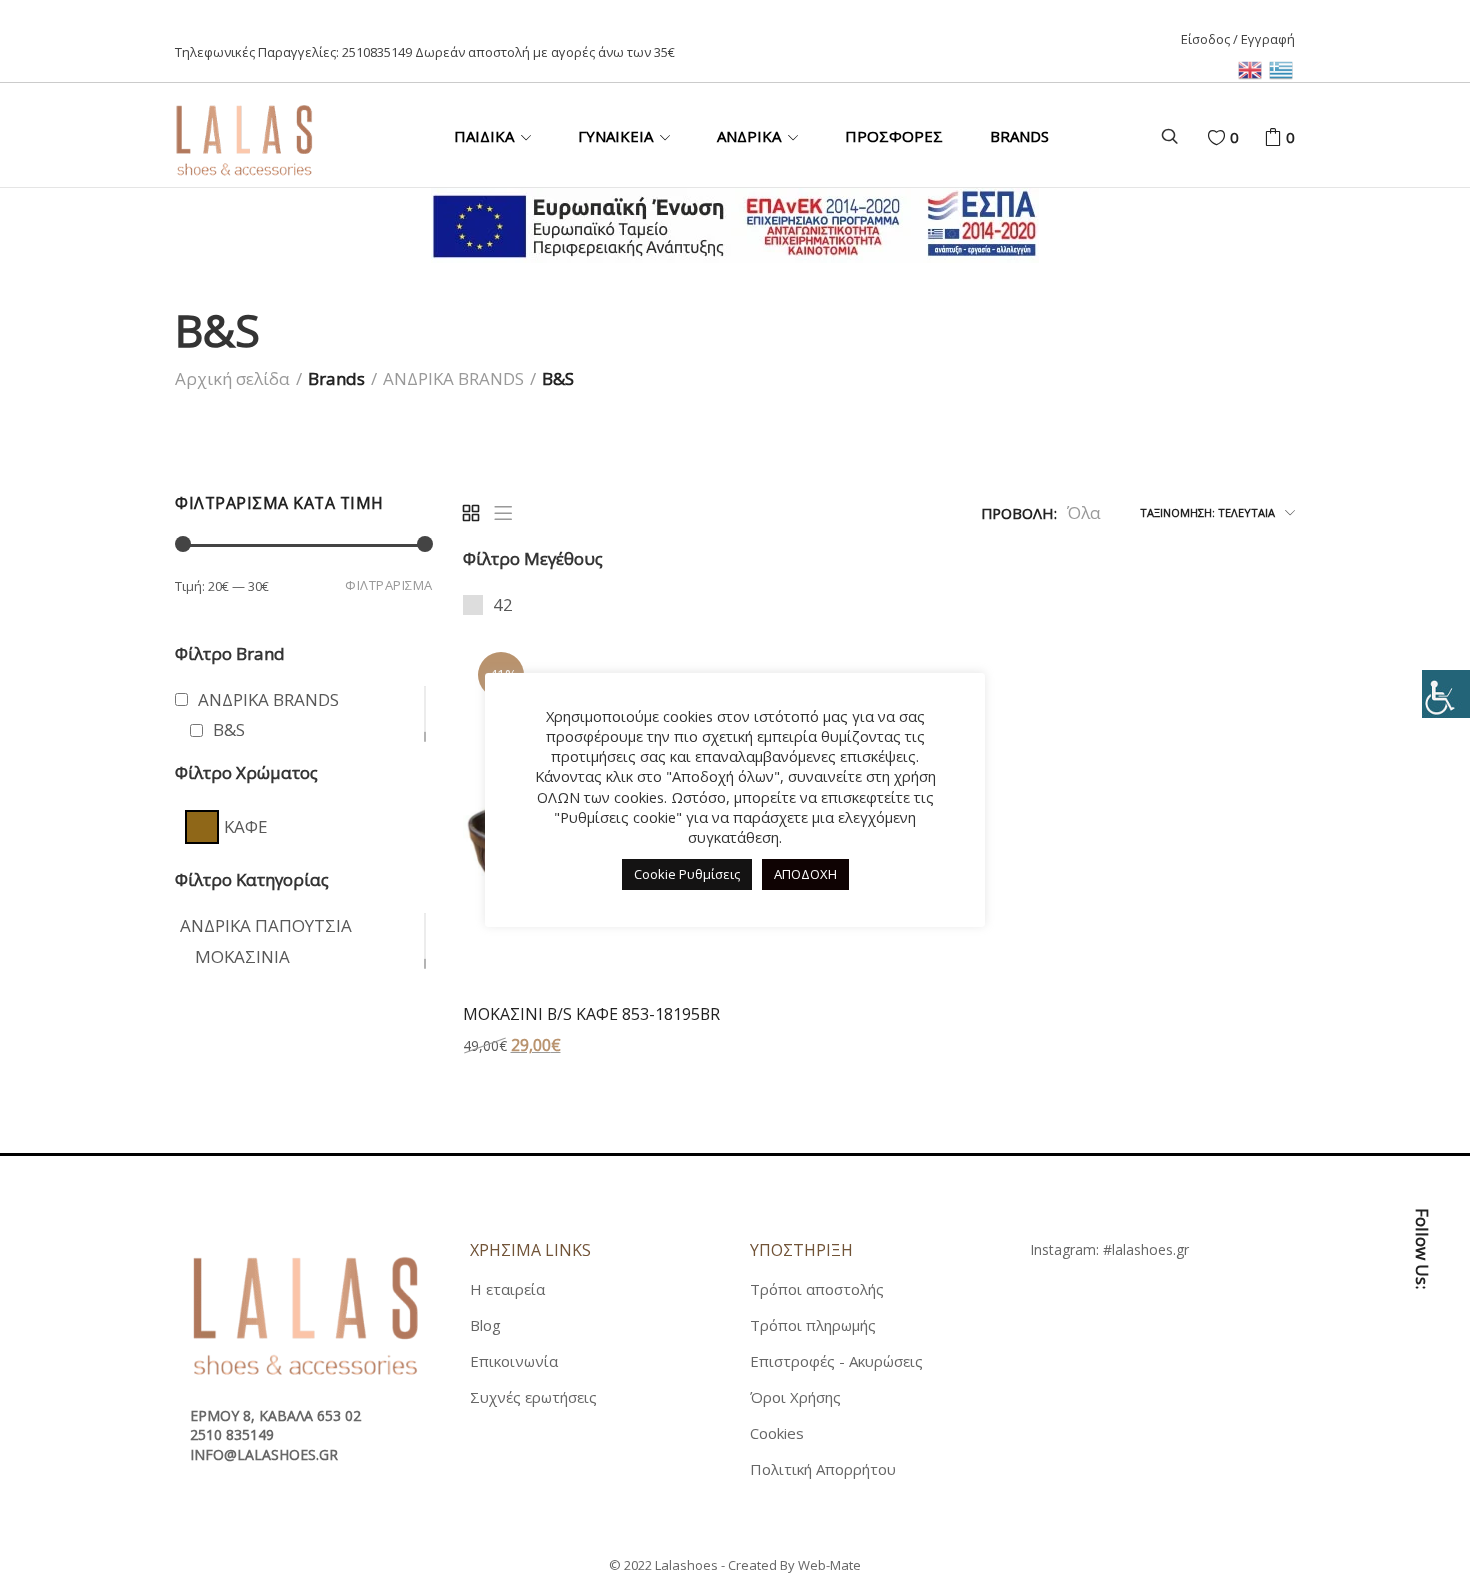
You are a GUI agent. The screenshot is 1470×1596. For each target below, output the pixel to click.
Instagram (1422, 1440)
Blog (485, 1325)
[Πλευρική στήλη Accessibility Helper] (1446, 694)
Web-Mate (829, 1565)
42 (503, 604)
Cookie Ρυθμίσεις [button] (687, 874)
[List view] (503, 513)
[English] (1253, 68)
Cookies (777, 1433)
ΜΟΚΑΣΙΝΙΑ (242, 956)
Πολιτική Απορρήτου (823, 1469)
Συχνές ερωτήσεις (533, 1397)
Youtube (1422, 1484)
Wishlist (1234, 137)
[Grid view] (471, 513)
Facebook (1422, 1352)
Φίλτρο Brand (230, 654)
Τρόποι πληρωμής (813, 1325)
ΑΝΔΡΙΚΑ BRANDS (453, 378)
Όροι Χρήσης (795, 1397)
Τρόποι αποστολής (817, 1289)
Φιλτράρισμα (389, 585)
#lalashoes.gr (1146, 1249)
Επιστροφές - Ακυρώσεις (836, 1361)
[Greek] (1282, 68)
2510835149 (377, 52)
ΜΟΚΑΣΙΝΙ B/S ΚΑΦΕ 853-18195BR (591, 1014)
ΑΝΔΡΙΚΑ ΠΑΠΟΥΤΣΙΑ (266, 925)
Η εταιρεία (507, 1289)
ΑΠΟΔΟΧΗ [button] (805, 874)
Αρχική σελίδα (232, 378)
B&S (229, 729)
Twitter (1422, 1396)
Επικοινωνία (514, 1361)
